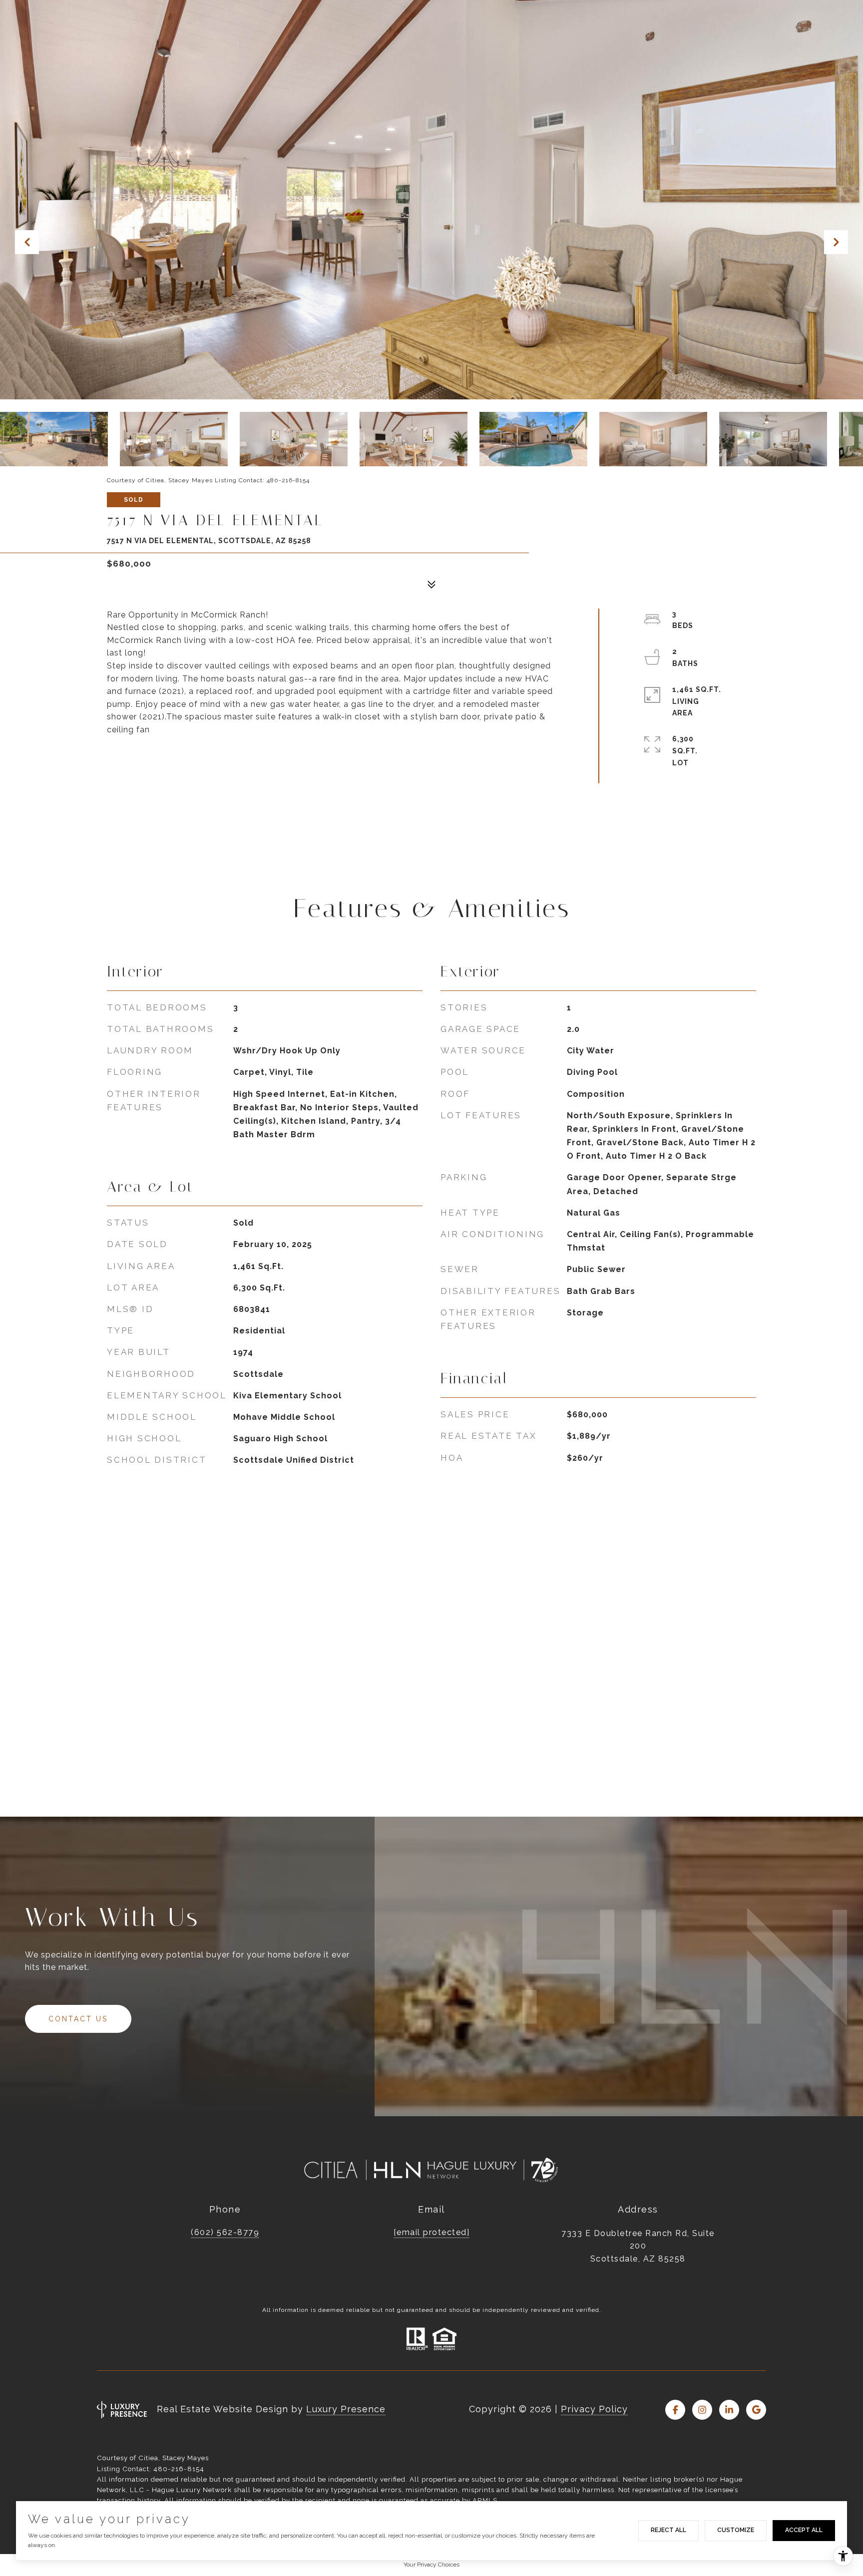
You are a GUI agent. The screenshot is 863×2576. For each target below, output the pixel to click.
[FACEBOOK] (675, 2410)
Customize (736, 2530)
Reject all (668, 2530)
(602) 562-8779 (225, 2232)
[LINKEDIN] (729, 2410)
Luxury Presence (346, 2409)
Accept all (804, 2530)
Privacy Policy (594, 2409)
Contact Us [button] (78, 2019)
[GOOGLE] (756, 2410)
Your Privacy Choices (431, 2565)
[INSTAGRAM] (702, 2410)
